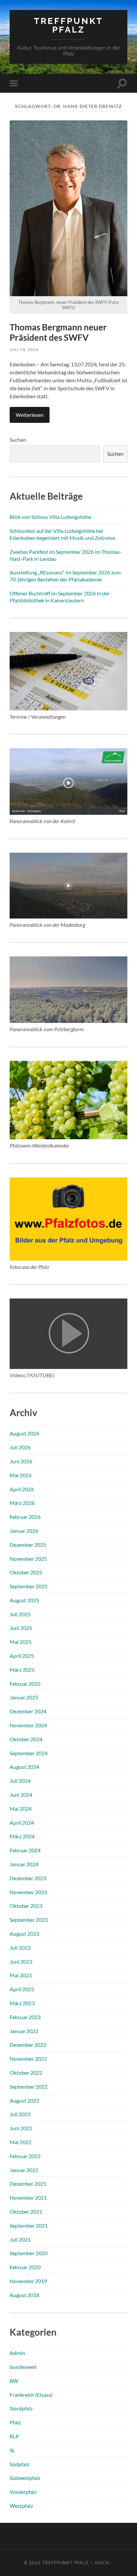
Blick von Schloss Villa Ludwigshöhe (50, 517)
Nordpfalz (21, 2408)
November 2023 (28, 1892)
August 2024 (24, 1767)
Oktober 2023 (26, 1906)
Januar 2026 (24, 1531)
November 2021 (28, 2198)
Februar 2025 (25, 1684)
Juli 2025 (20, 1614)
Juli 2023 (20, 1948)
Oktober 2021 (26, 2211)
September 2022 (29, 2086)
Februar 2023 (25, 2017)
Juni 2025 (21, 1628)
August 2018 (24, 2295)
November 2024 (28, 1725)
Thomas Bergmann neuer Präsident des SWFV (58, 332)
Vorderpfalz (23, 2492)
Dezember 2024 (28, 1711)
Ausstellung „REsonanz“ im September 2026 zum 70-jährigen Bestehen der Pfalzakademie (65, 576)
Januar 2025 (24, 1697)
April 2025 (22, 1656)
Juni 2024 (21, 1795)
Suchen (18, 440)
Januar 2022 (24, 2170)
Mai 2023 (21, 1975)
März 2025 (22, 1670)
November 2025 (28, 1559)
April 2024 (22, 1823)
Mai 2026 (21, 1475)
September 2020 (29, 2253)
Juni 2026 (21, 1461)
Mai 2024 (21, 1809)
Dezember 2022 (28, 2045)
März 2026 (22, 1503)
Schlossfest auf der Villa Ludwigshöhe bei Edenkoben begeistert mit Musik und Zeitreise (62, 534)
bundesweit (23, 2367)
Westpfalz (21, 2506)
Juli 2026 (20, 1447)
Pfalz (15, 2422)
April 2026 (22, 1489)
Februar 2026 (25, 1517)
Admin (17, 2353)
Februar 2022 (25, 2156)
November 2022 (28, 2059)
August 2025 (24, 1600)
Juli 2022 (20, 2114)
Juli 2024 (20, 1781)
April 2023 (22, 1989)
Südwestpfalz (25, 2478)
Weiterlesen (30, 415)
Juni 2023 (21, 1962)
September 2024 (29, 1753)
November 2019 (28, 2281)
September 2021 (29, 2225)
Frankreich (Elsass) (31, 2395)
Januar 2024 (24, 1864)
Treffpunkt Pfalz (68, 25)
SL (12, 2450)
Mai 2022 (21, 2142)
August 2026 (24, 1433)
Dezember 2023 (28, 1878)
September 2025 (29, 1586)
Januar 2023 (24, 2031)
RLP (14, 2436)
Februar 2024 (25, 1850)
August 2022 (24, 2100)
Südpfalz (19, 2464)
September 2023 (29, 1920)
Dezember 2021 (28, 2184)
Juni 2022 (21, 2128)
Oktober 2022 (26, 2073)
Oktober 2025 (26, 1572)
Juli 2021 (20, 2239)
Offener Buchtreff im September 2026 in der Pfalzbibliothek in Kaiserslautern (60, 597)
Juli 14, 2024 (24, 350)
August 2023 (24, 1934)
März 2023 (22, 2003)
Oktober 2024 (26, 1739)
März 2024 (22, 1836)
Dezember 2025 (28, 1545)
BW (14, 2381)
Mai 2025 (21, 1642)
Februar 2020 (25, 2267)
